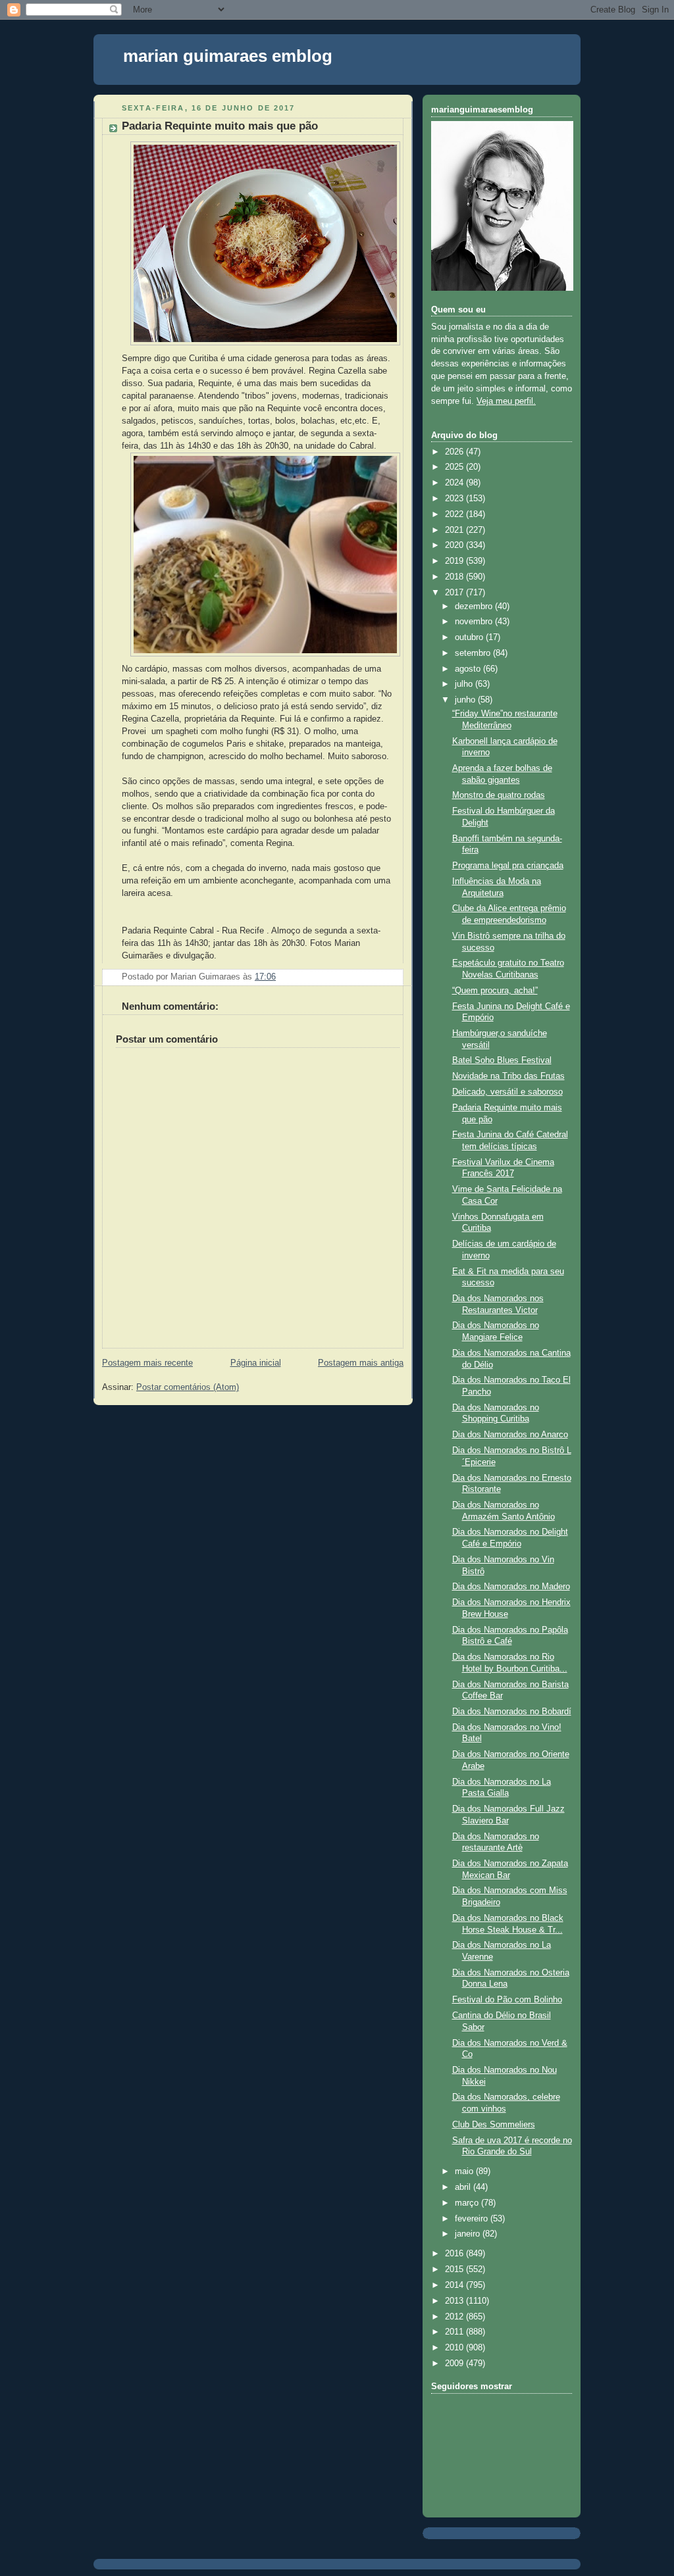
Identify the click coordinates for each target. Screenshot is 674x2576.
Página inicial (256, 1363)
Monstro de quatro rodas (499, 795)
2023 (455, 499)
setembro (474, 653)
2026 (455, 452)
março (468, 2203)
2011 (455, 2332)
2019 (455, 561)
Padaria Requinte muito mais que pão (220, 126)
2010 (455, 2348)
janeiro (469, 2234)
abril (464, 2187)
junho (466, 700)
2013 (455, 2301)
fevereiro (473, 2219)
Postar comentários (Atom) (188, 1387)
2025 (455, 467)
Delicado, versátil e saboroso (507, 1092)
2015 (455, 2269)
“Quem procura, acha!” (495, 991)
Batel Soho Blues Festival (502, 1060)
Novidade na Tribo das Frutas (508, 1076)
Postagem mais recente (147, 1363)
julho (465, 684)
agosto (469, 669)
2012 (455, 2317)
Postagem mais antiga (361, 1363)
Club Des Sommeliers (494, 2125)
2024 (455, 483)
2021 (455, 530)
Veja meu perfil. (506, 401)
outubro (470, 637)
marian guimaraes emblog (228, 56)
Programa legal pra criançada (508, 866)
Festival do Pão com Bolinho (507, 2000)
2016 (455, 2254)
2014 (455, 2285)
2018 (455, 577)
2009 (455, 2364)
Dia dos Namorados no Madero (511, 1587)
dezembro (475, 607)
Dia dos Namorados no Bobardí (512, 1712)
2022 (455, 514)
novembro (475, 622)
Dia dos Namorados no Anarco (510, 1435)
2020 (455, 545)
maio (465, 2171)
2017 (455, 593)
